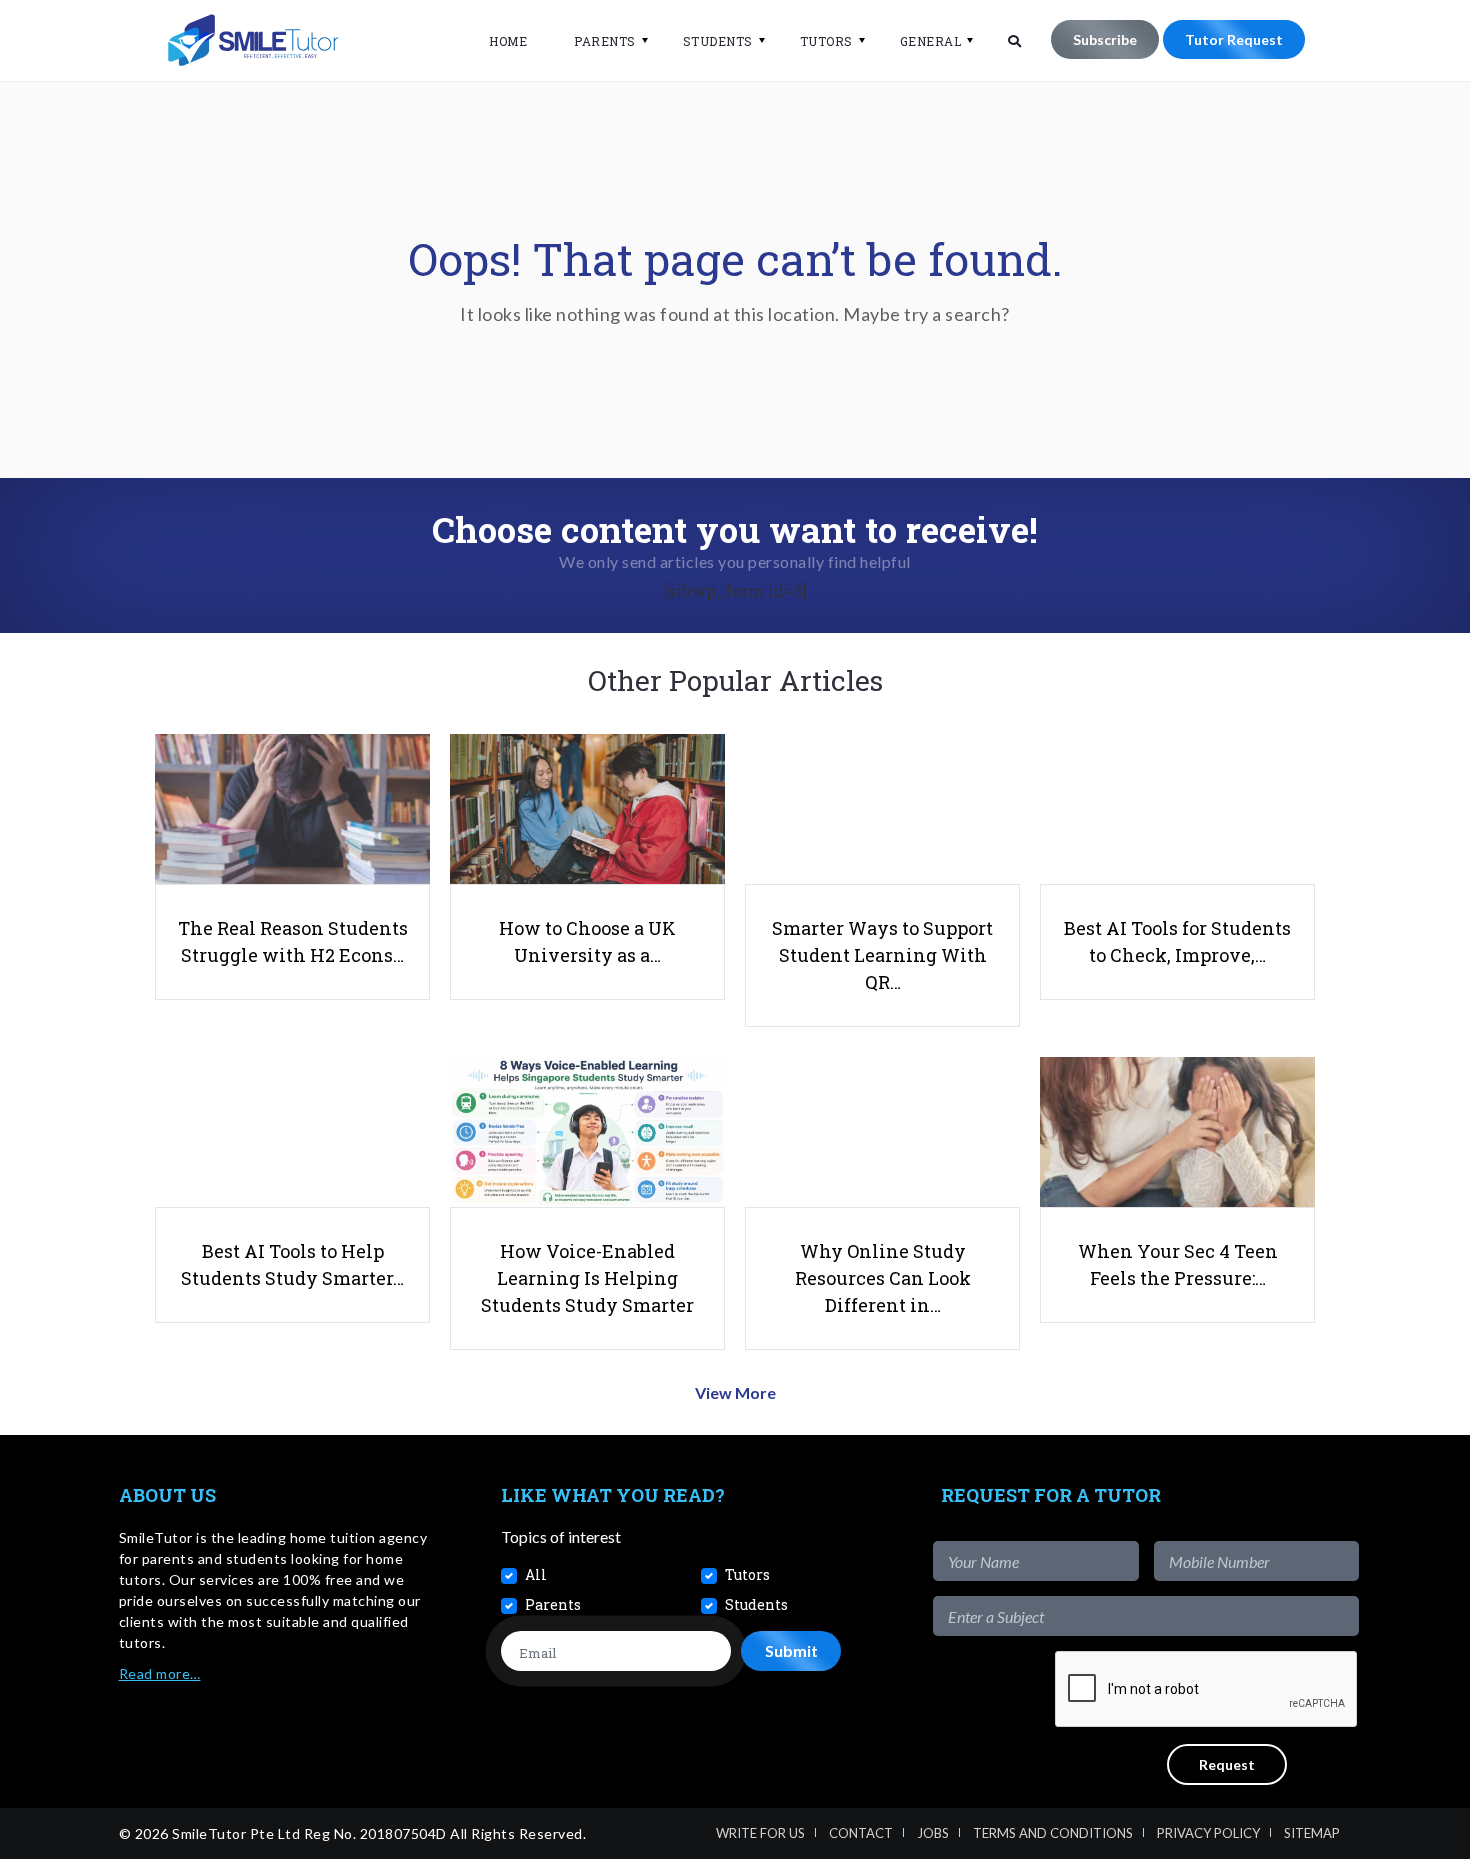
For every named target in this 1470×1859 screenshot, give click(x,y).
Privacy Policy (1208, 1833)
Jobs (933, 1833)
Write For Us (760, 1833)
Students (718, 41)
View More (735, 1392)
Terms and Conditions (1053, 1833)
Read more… (160, 1673)
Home (508, 41)
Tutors (826, 41)
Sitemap (1312, 1833)
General (931, 41)
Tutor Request (1234, 39)
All (536, 1574)
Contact (861, 1833)
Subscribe (1105, 39)
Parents (605, 41)
